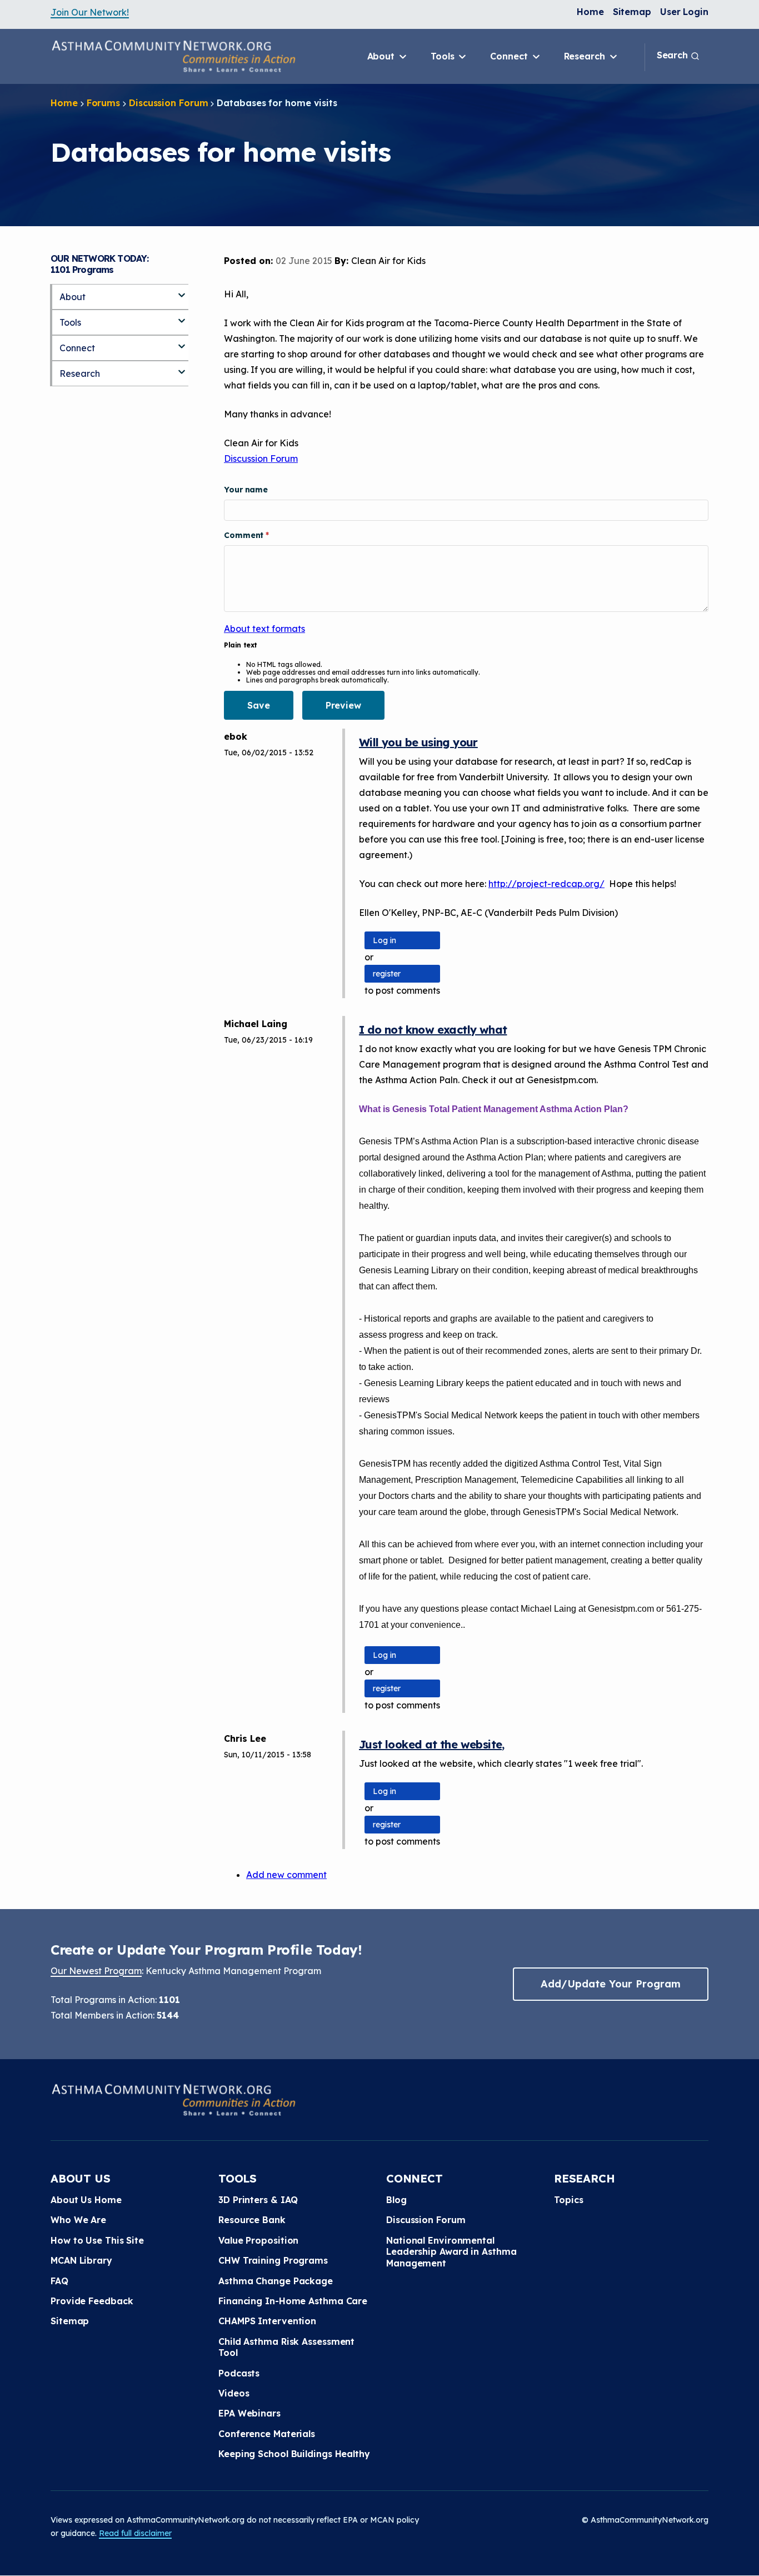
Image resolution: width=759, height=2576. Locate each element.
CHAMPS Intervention (267, 2321)
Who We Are (78, 2220)
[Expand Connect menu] (182, 342)
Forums (103, 103)
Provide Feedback (92, 2301)
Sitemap (632, 12)
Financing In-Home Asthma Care (293, 2301)
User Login (684, 12)
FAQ (59, 2281)
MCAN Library (81, 2260)
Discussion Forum (168, 103)
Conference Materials (267, 2434)
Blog (396, 2200)
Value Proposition (258, 2240)
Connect (510, 56)
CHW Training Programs (273, 2260)
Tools (444, 56)
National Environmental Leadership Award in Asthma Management (451, 2252)
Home (590, 12)
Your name (246, 490)
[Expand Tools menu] (182, 316)
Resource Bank (252, 2220)
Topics (568, 2200)
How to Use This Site (97, 2240)
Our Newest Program (96, 1971)
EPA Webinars (249, 2413)
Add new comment (286, 1875)
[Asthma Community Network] (173, 56)
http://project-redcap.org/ (546, 884)
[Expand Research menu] (182, 367)
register (387, 974)
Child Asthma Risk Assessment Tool (286, 2347)
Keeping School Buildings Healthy (294, 2454)
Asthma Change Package (276, 2281)
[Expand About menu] (182, 291)
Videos (234, 2393)
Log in (385, 940)
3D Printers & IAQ (258, 2200)
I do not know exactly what (433, 1030)
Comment (245, 535)
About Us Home (86, 2200)
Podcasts (239, 2373)
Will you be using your (418, 742)
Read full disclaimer (135, 2533)
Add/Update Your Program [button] (611, 1984)
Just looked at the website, (432, 1744)
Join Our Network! (90, 12)
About (382, 56)
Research (586, 56)
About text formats (264, 629)
